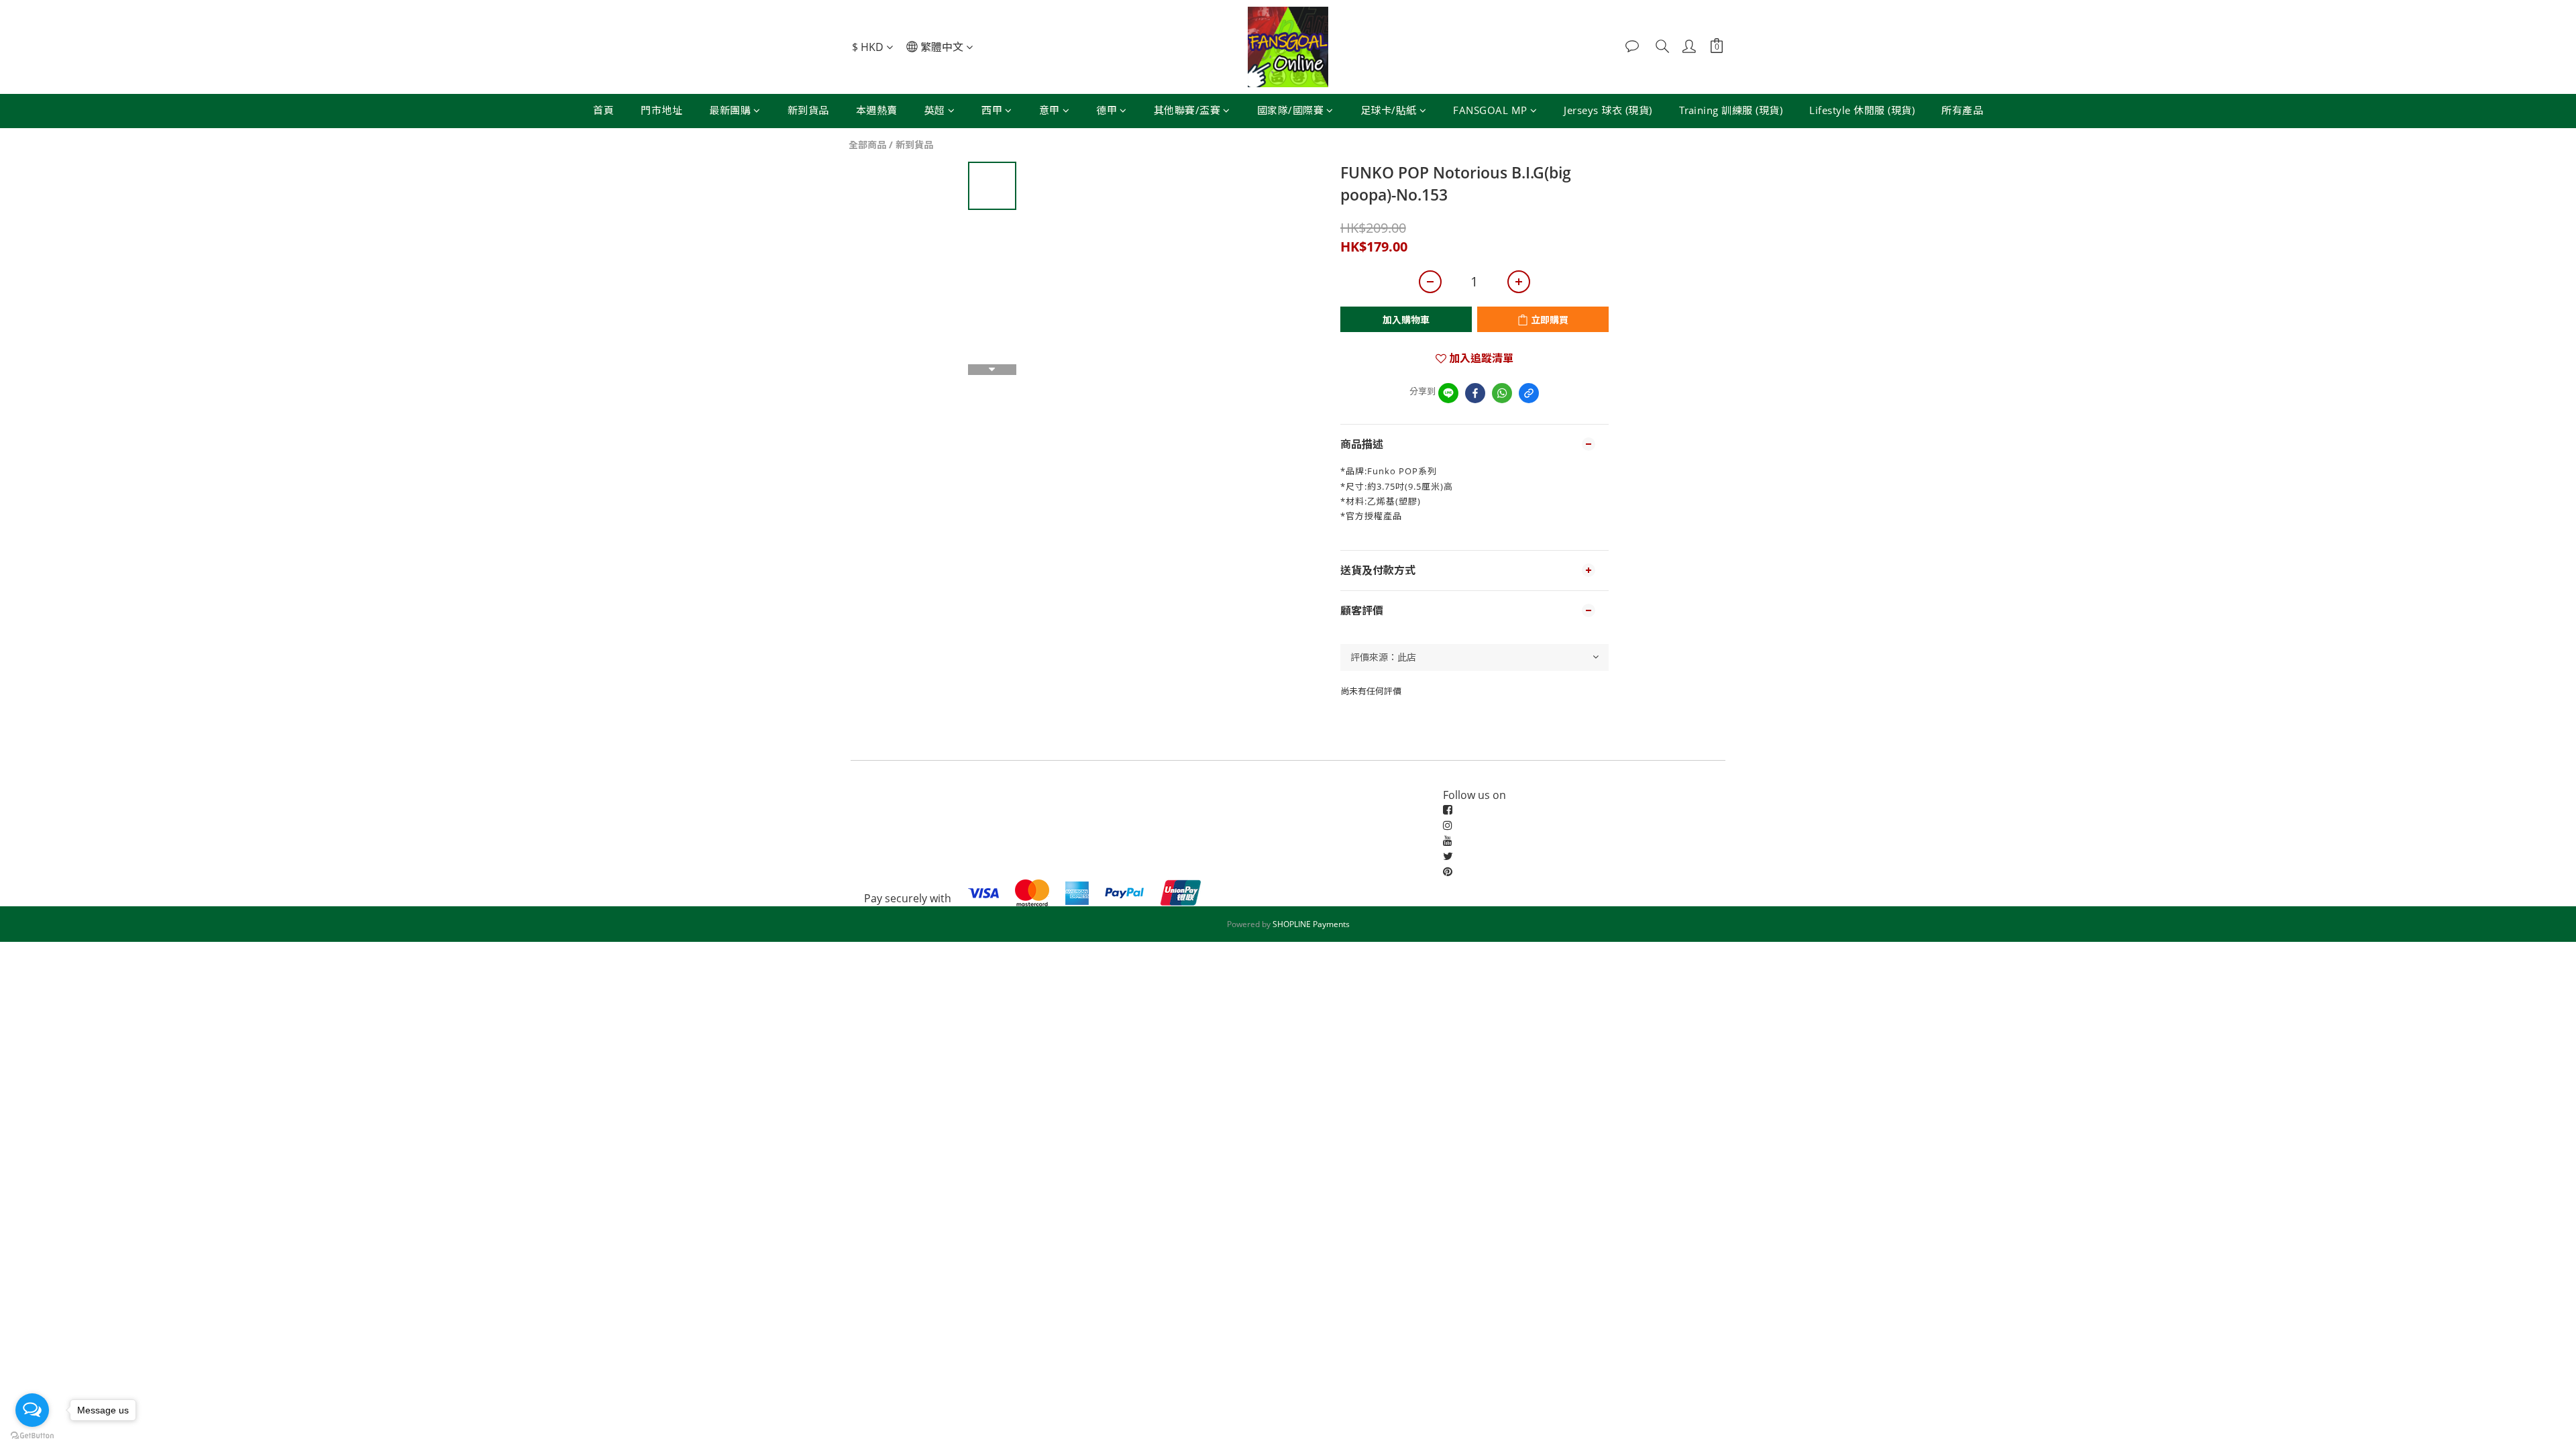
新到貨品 (808, 110)
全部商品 (867, 145)
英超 (935, 110)
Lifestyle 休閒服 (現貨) (1862, 110)
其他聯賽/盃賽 (1187, 110)
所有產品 (1962, 110)
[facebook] (1475, 393)
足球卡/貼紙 (1389, 110)
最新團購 (730, 110)
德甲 (1107, 110)
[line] (1448, 393)
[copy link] (1529, 393)
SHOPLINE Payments (1311, 924)
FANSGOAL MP (1490, 110)
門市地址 (661, 110)
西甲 (992, 110)
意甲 (1050, 110)
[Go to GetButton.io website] (32, 1436)
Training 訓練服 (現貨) (1731, 110)
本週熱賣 (877, 110)
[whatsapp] (1502, 393)
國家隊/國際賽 (1291, 110)
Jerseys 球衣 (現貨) (1608, 110)
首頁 (603, 110)
